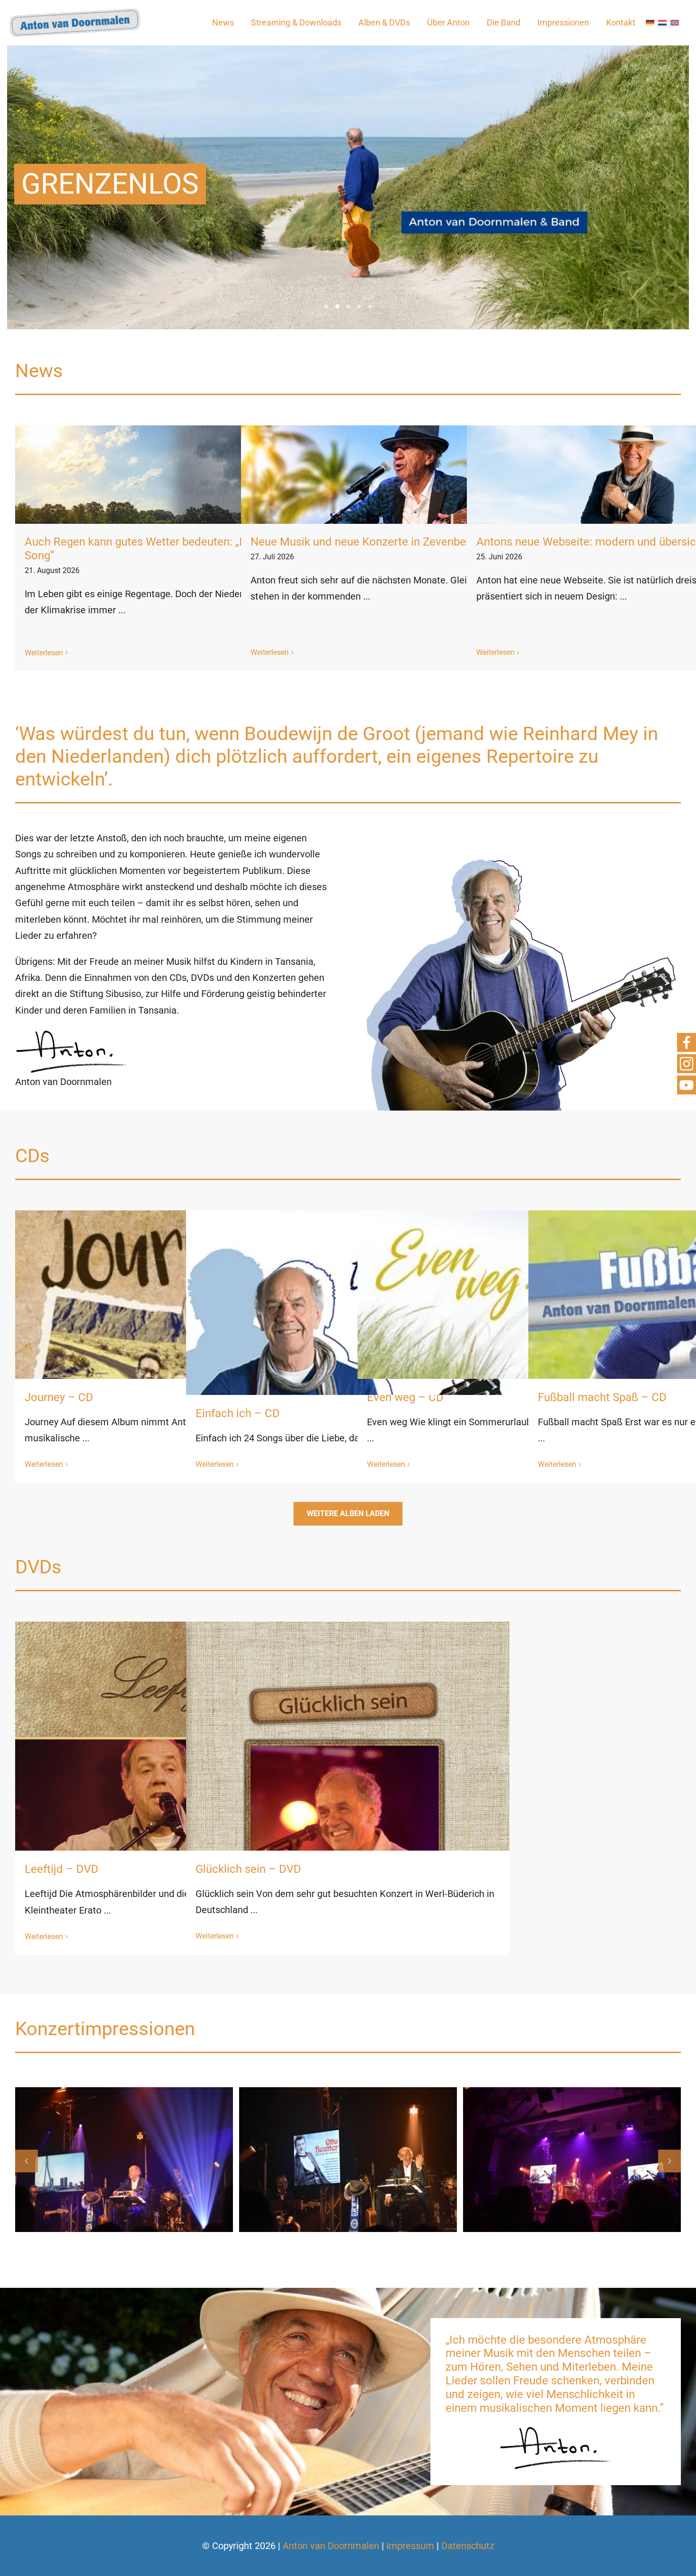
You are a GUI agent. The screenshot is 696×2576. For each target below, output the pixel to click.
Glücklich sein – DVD (248, 1869)
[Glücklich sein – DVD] (348, 1848)
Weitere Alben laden (348, 1513)
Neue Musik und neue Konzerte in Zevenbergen (369, 542)
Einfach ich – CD (238, 1413)
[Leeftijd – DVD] (177, 1848)
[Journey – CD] (177, 1372)
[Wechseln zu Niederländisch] (662, 23)
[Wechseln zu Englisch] (675, 23)
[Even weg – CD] (519, 1372)
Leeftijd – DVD (62, 1869)
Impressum (410, 2546)
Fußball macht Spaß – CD (602, 1397)
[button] (27, 2161)
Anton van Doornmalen (331, 2546)
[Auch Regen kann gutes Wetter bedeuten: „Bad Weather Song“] (179, 475)
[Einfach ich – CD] (348, 1372)
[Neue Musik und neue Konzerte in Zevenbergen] (405, 475)
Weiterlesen (44, 653)
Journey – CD (59, 1397)
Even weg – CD (405, 1397)
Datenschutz (468, 2546)
